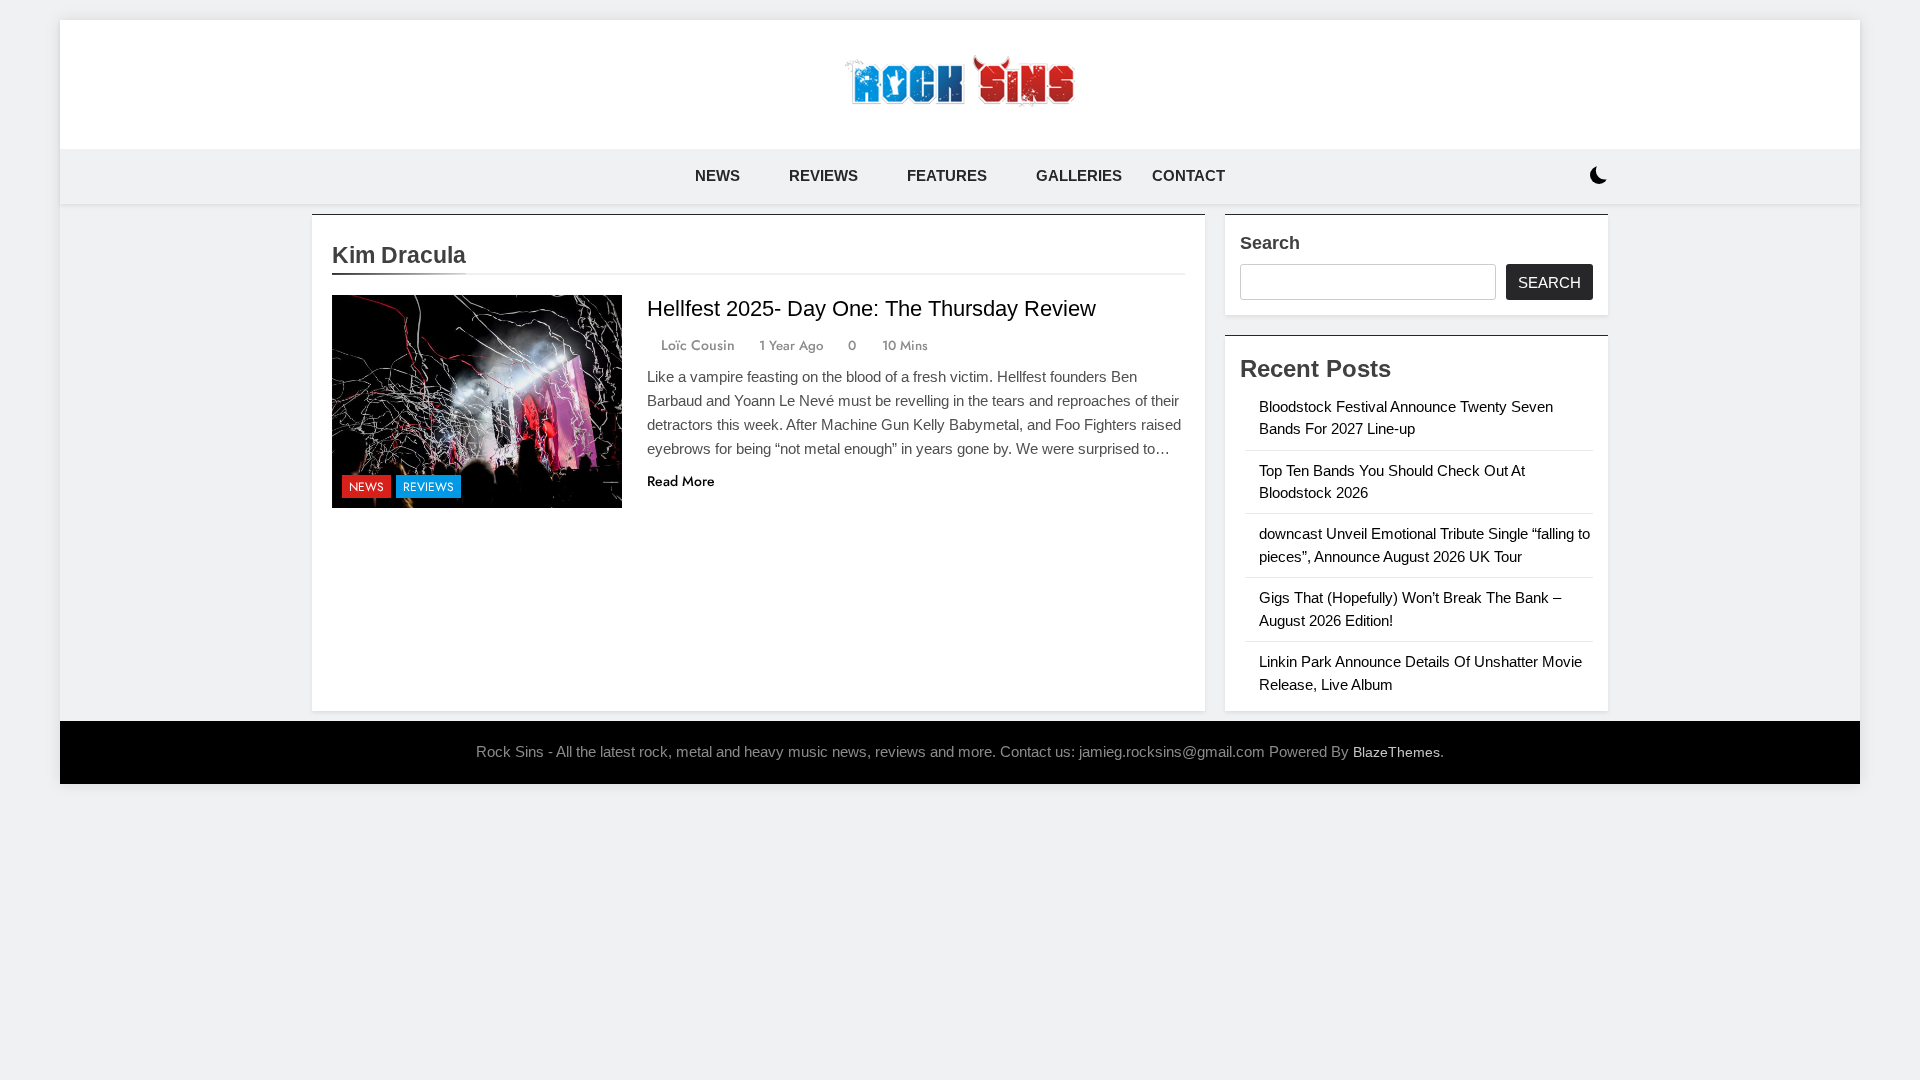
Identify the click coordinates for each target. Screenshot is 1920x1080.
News (717, 175)
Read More (681, 481)
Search (1270, 243)
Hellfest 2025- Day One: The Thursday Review (871, 308)
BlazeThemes (1396, 752)
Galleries (1079, 175)
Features (947, 175)
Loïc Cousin (698, 345)
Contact (1188, 175)
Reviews (823, 175)
